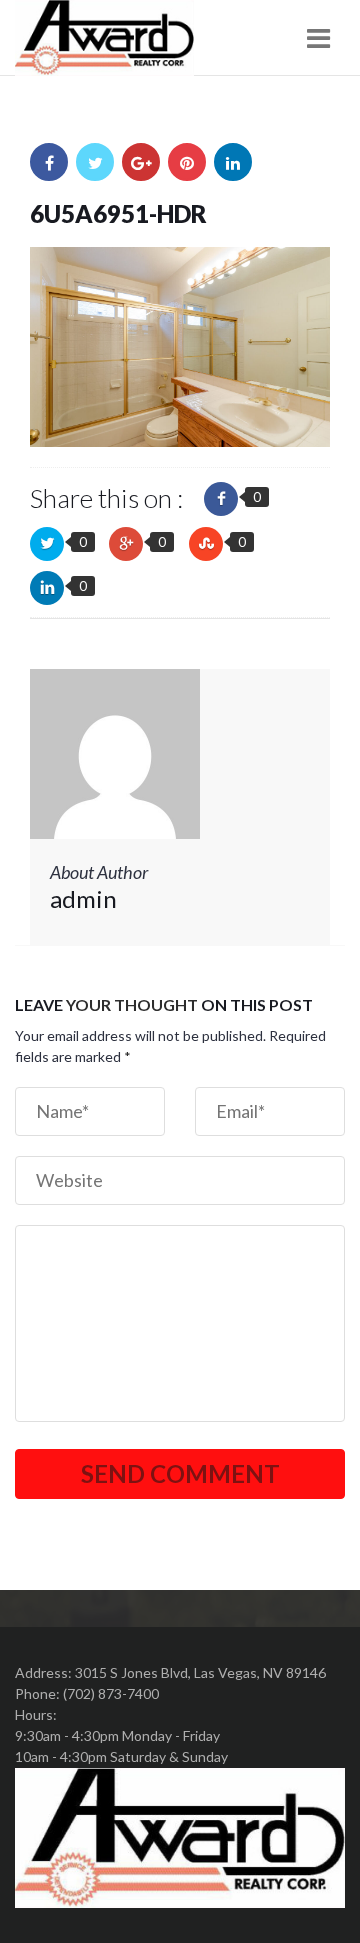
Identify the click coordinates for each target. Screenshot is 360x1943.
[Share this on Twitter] (47, 544)
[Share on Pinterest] (187, 162)
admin (83, 898)
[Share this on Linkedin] (47, 588)
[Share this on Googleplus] (126, 544)
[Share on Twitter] (95, 162)
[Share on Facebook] (49, 162)
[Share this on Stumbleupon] (206, 544)
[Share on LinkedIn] (233, 162)
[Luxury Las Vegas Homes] (104, 38)
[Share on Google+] (141, 162)
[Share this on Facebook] (221, 499)
